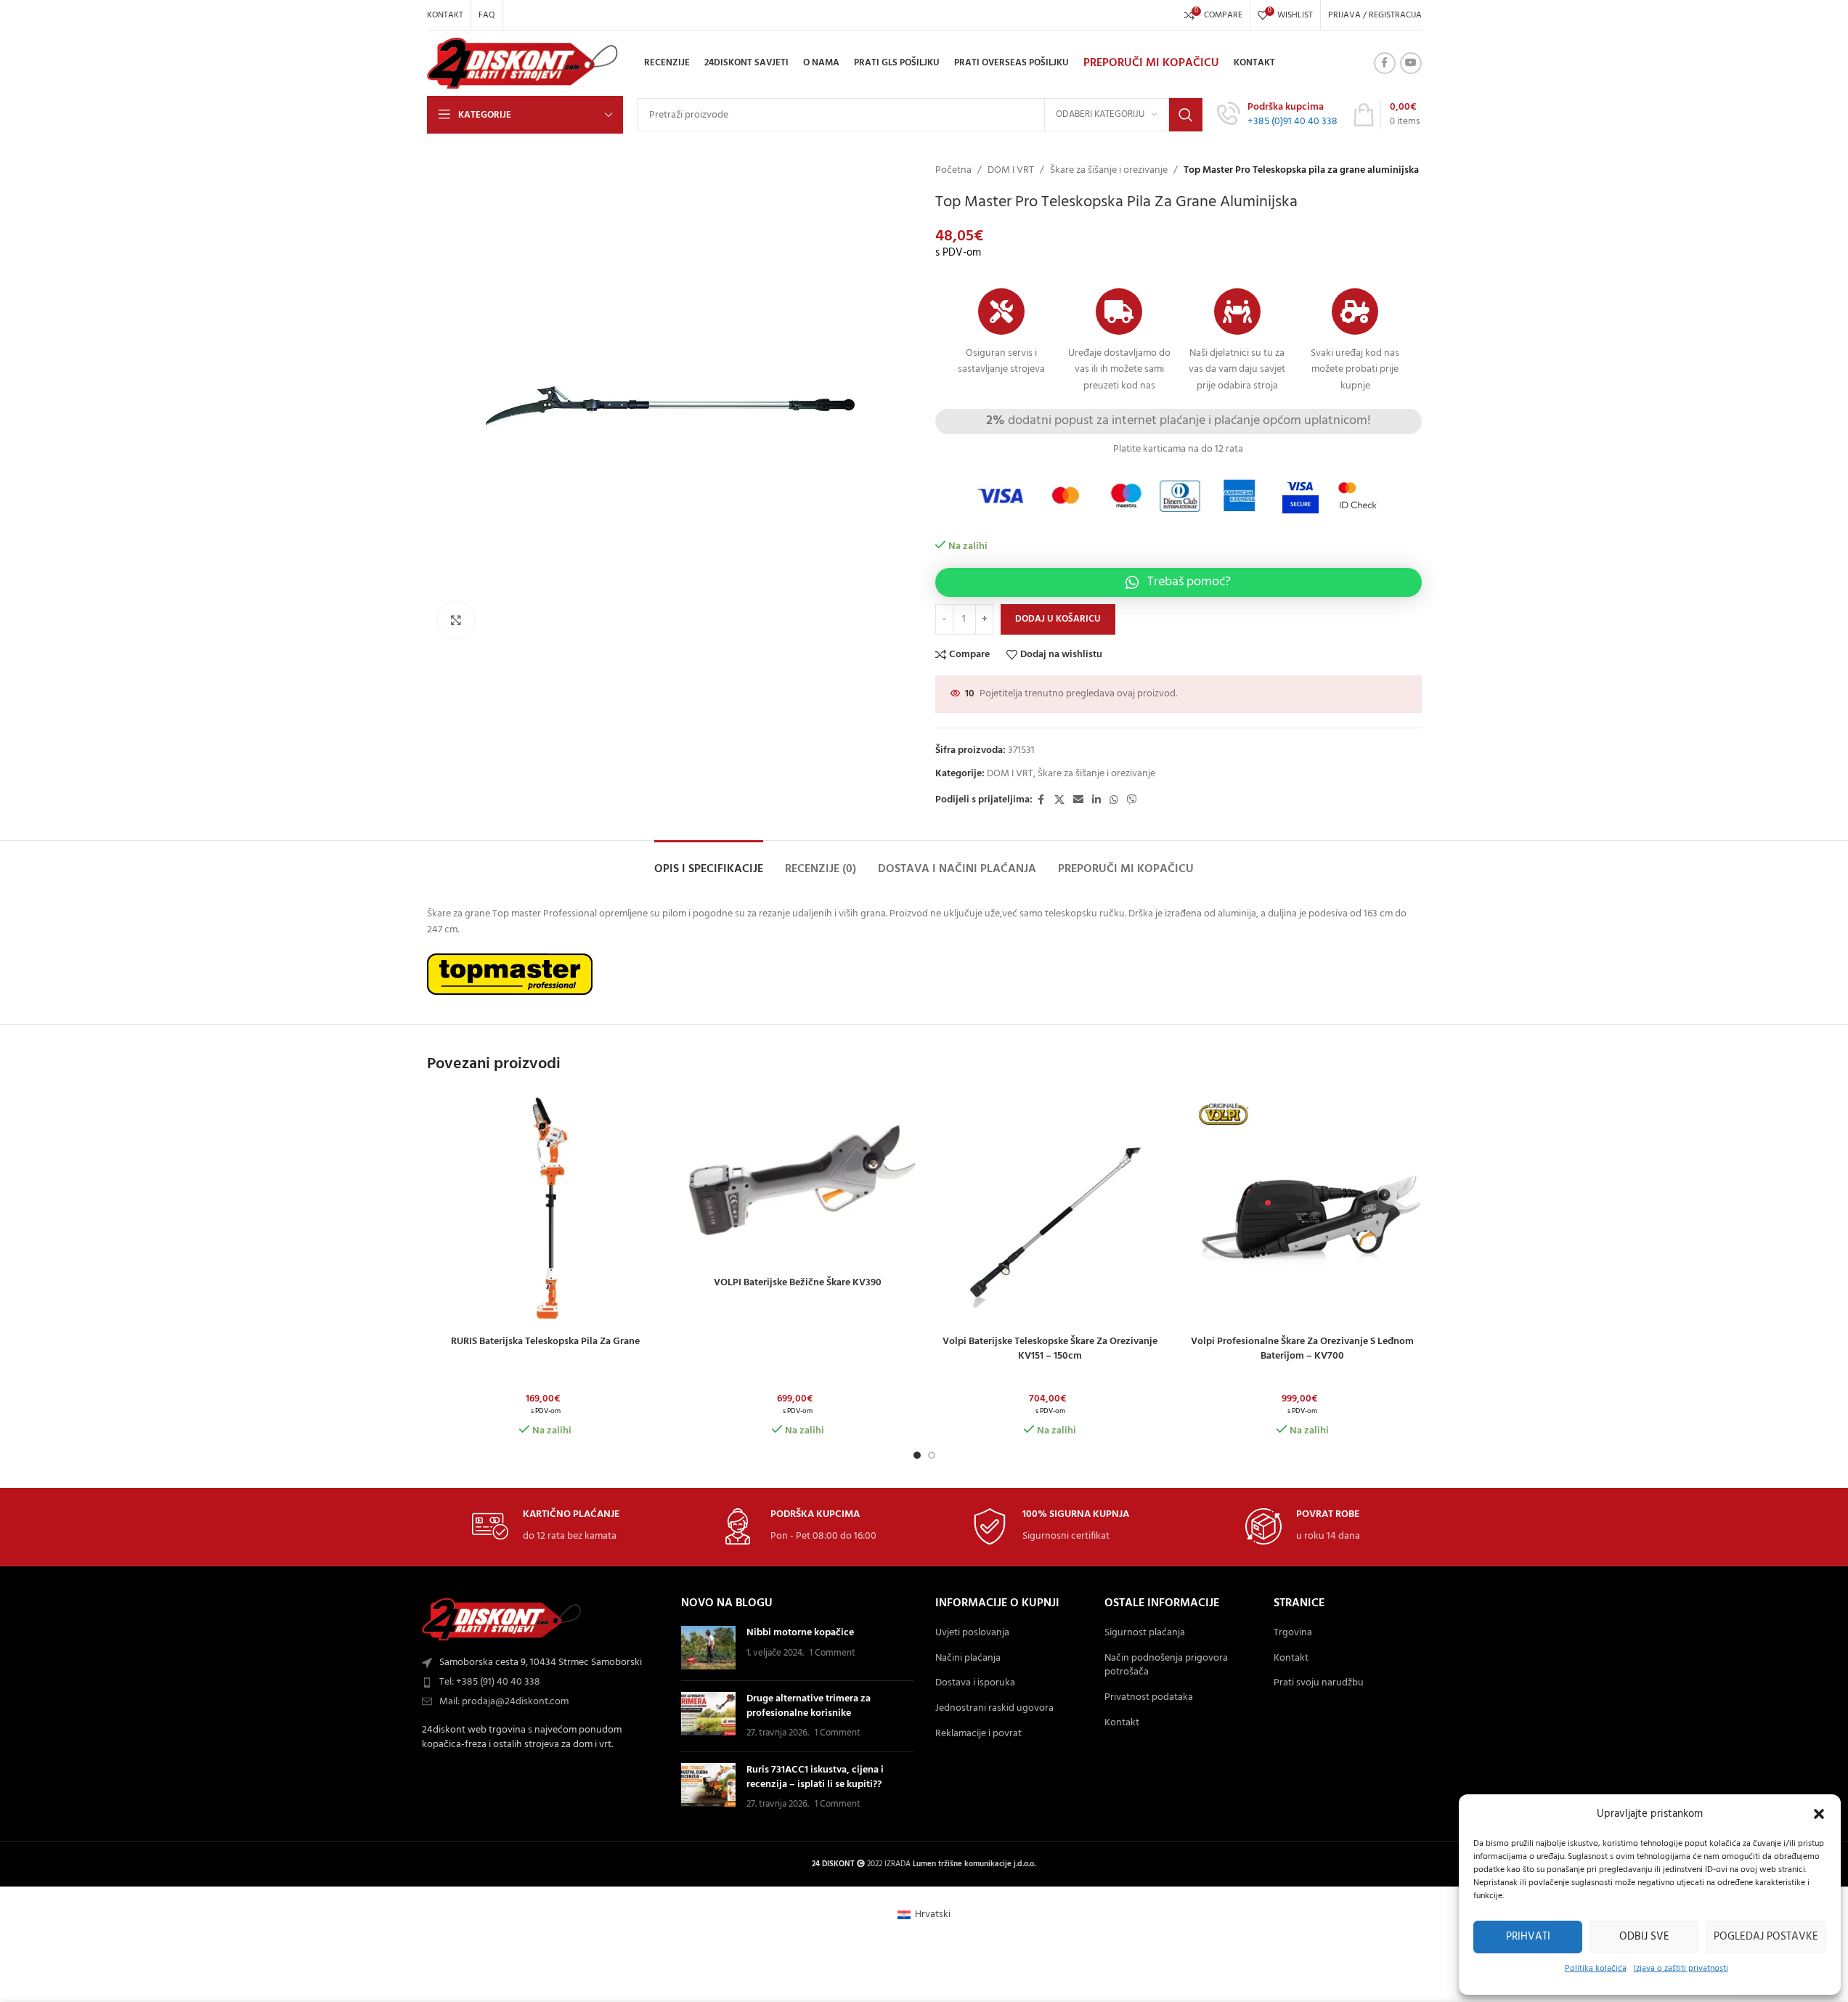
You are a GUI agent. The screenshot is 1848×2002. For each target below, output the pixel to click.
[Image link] (502, 1620)
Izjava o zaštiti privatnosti (1681, 1969)
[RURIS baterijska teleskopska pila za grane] (546, 1210)
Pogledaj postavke (1766, 1937)
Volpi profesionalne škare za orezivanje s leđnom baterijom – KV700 (1302, 1349)
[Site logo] (523, 64)
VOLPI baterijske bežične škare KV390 (798, 1283)
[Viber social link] (1132, 801)
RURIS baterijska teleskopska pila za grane (545, 1342)
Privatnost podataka (1149, 1698)
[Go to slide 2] (932, 1455)
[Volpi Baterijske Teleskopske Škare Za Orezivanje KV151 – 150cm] (1051, 1210)
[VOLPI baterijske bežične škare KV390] (798, 1180)
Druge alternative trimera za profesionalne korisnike (809, 1706)
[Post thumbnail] (708, 1648)
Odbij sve (1644, 1937)
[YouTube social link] (1411, 63)
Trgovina (1293, 1633)
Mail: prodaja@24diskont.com (504, 1702)
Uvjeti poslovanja (972, 1633)
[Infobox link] (1277, 115)
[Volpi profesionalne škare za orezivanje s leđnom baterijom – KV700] (1303, 1210)
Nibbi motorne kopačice (800, 1633)
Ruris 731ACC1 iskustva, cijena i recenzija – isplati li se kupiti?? (815, 1777)
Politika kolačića (1596, 1969)
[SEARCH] (1186, 115)
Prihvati (1528, 1937)
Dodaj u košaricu (1058, 619)
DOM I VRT (1011, 171)
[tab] (709, 862)
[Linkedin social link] (1096, 801)
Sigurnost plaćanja (1145, 1633)
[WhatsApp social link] (1114, 801)
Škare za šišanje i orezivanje (1109, 171)
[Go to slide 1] (917, 1455)
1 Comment (833, 1653)
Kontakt (1122, 1723)
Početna (953, 171)
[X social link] (1059, 801)
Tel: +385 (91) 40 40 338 (490, 1682)
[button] (1819, 1814)
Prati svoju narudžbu (1319, 1683)
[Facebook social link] (1385, 63)
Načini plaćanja (968, 1659)
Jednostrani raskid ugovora (994, 1709)
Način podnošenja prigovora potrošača (1166, 1665)
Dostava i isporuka (975, 1683)
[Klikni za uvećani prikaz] (456, 620)
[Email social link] (1078, 801)
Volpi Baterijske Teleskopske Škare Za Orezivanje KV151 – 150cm (1050, 1349)
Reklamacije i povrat (978, 1734)
